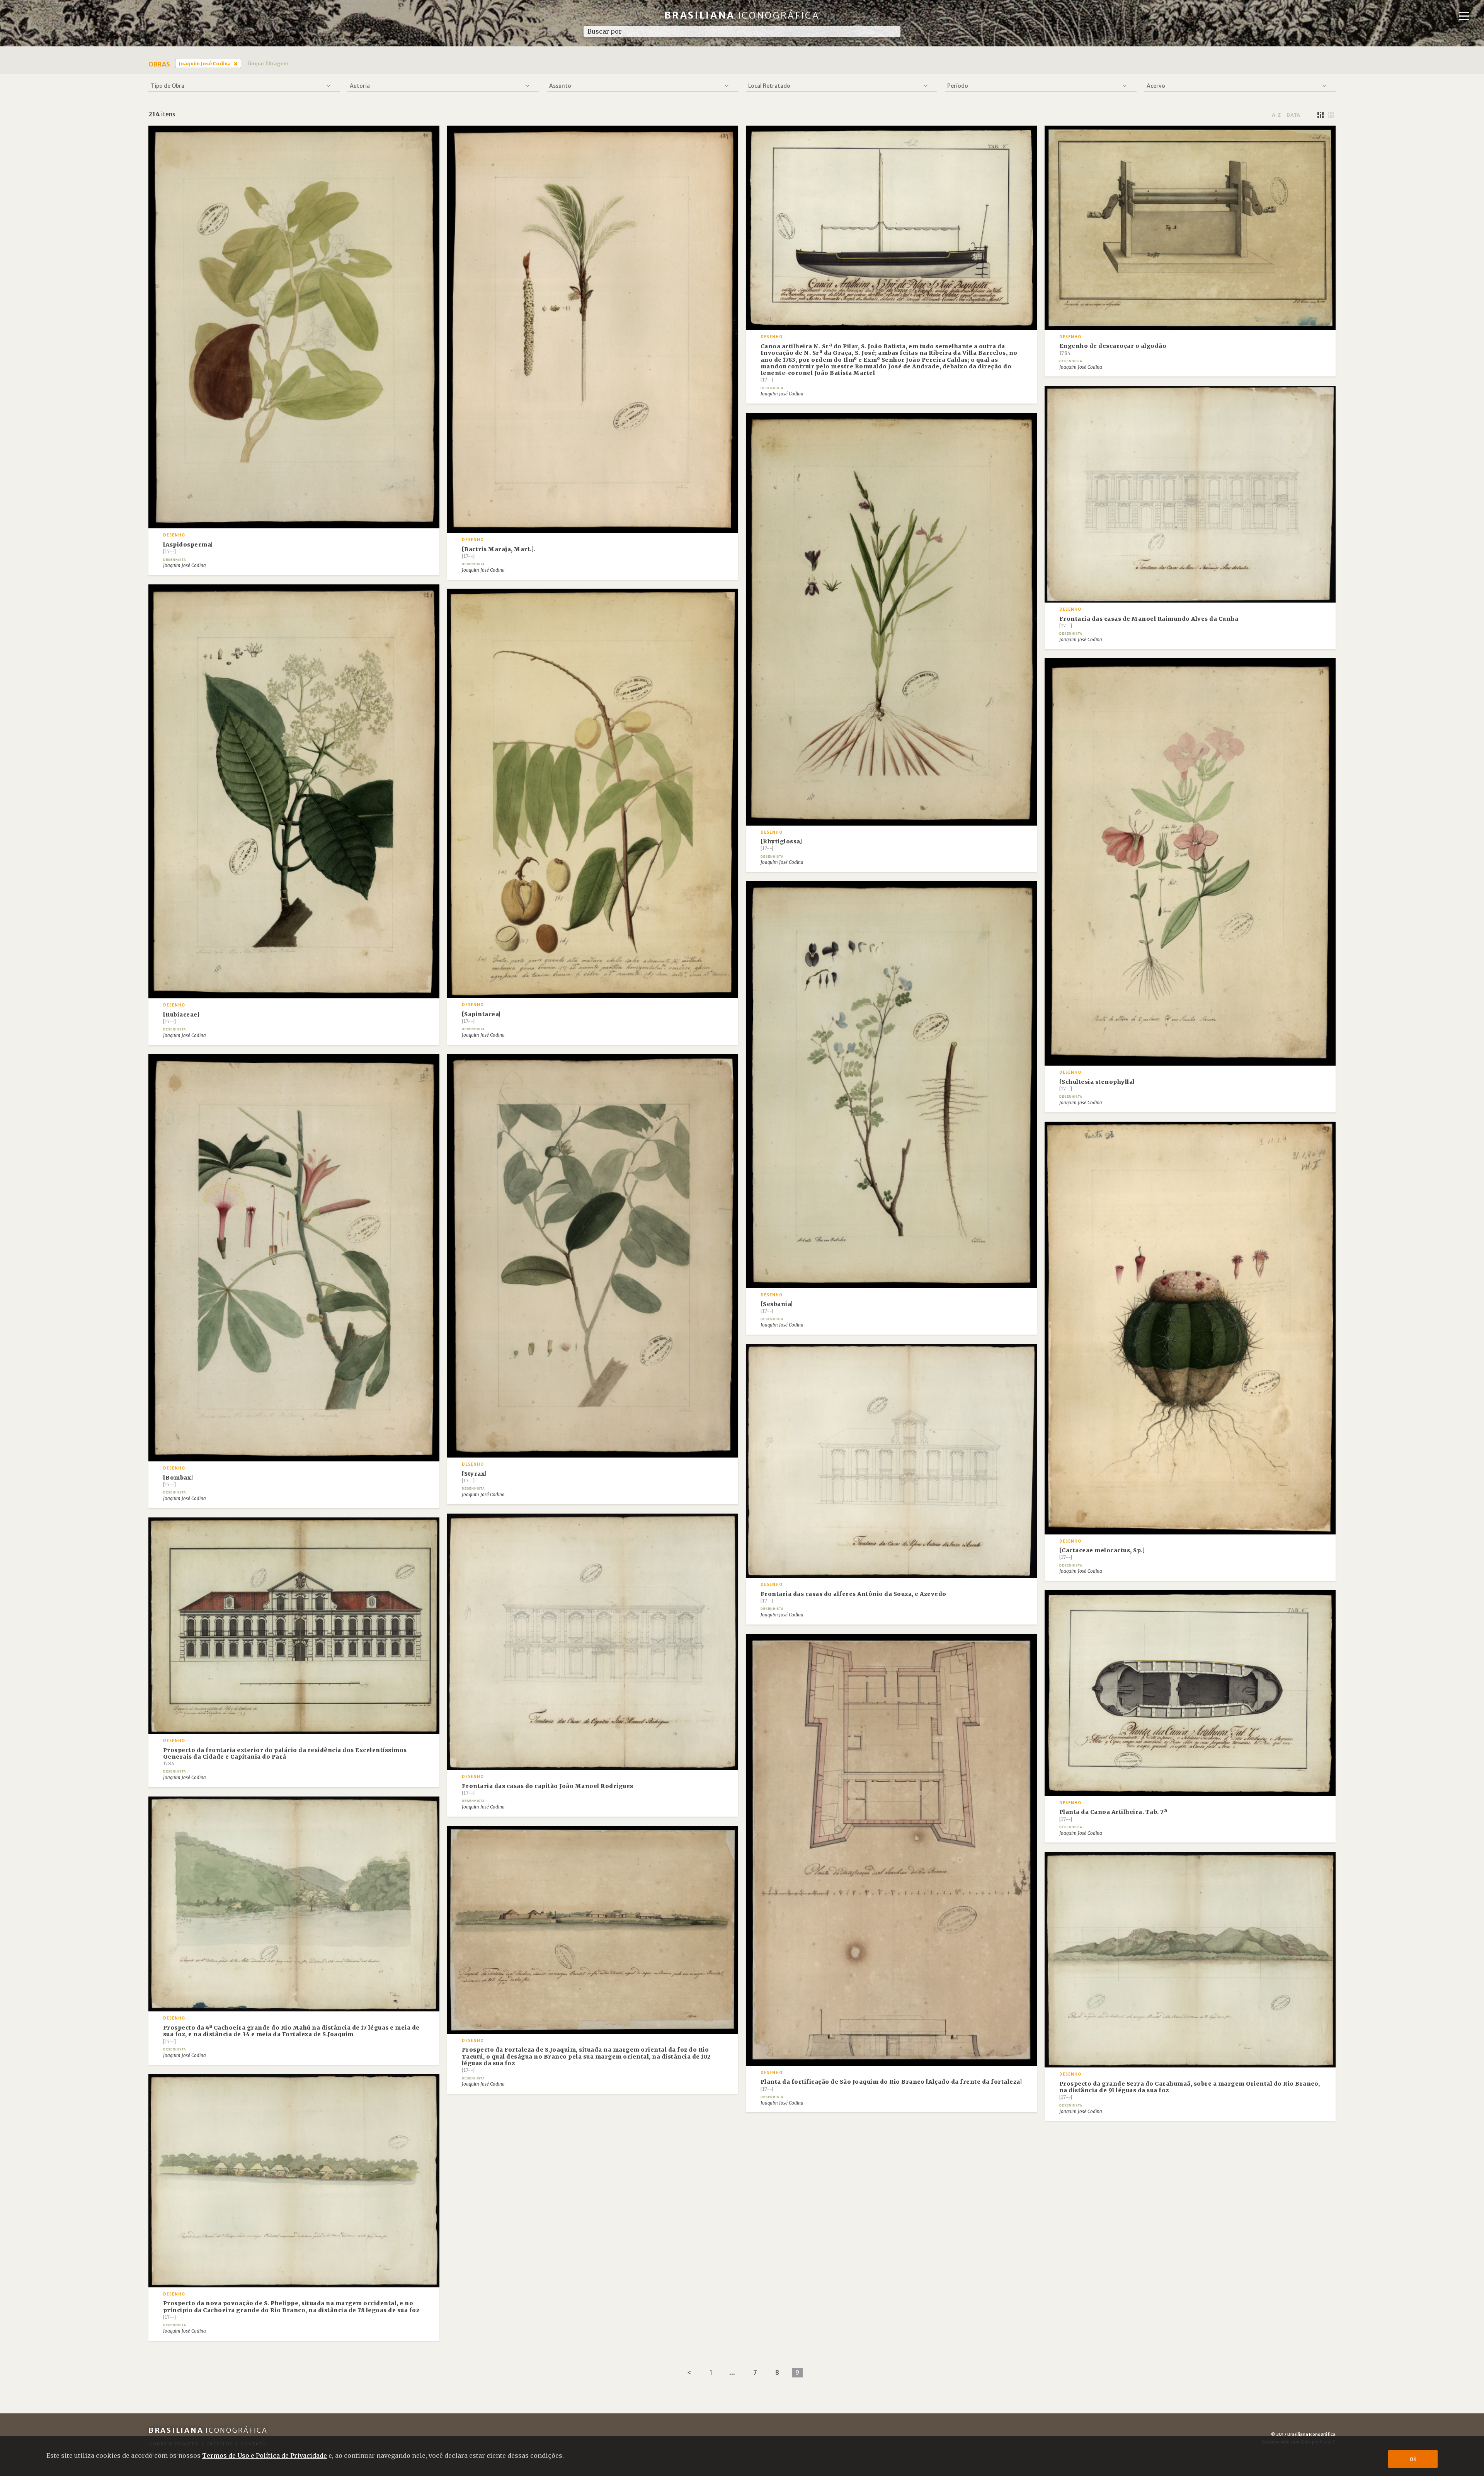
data (1293, 115)
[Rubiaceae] (181, 1018)
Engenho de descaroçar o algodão (1113, 349)
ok (1413, 2459)
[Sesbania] (777, 1307)
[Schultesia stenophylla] (1097, 1085)
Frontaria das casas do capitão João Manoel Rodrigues (548, 1789)
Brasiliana (742, 15)
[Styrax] (474, 1477)
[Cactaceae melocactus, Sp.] (1102, 1553)
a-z (1276, 115)
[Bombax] (178, 1481)
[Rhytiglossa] (781, 845)
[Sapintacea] (481, 1017)
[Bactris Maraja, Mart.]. (499, 552)
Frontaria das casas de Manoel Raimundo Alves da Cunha (1149, 622)
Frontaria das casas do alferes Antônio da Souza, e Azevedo (853, 1597)
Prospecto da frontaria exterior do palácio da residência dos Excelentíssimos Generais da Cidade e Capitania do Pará (285, 1757)
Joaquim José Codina (205, 63)
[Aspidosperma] (188, 548)
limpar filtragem (268, 63)
